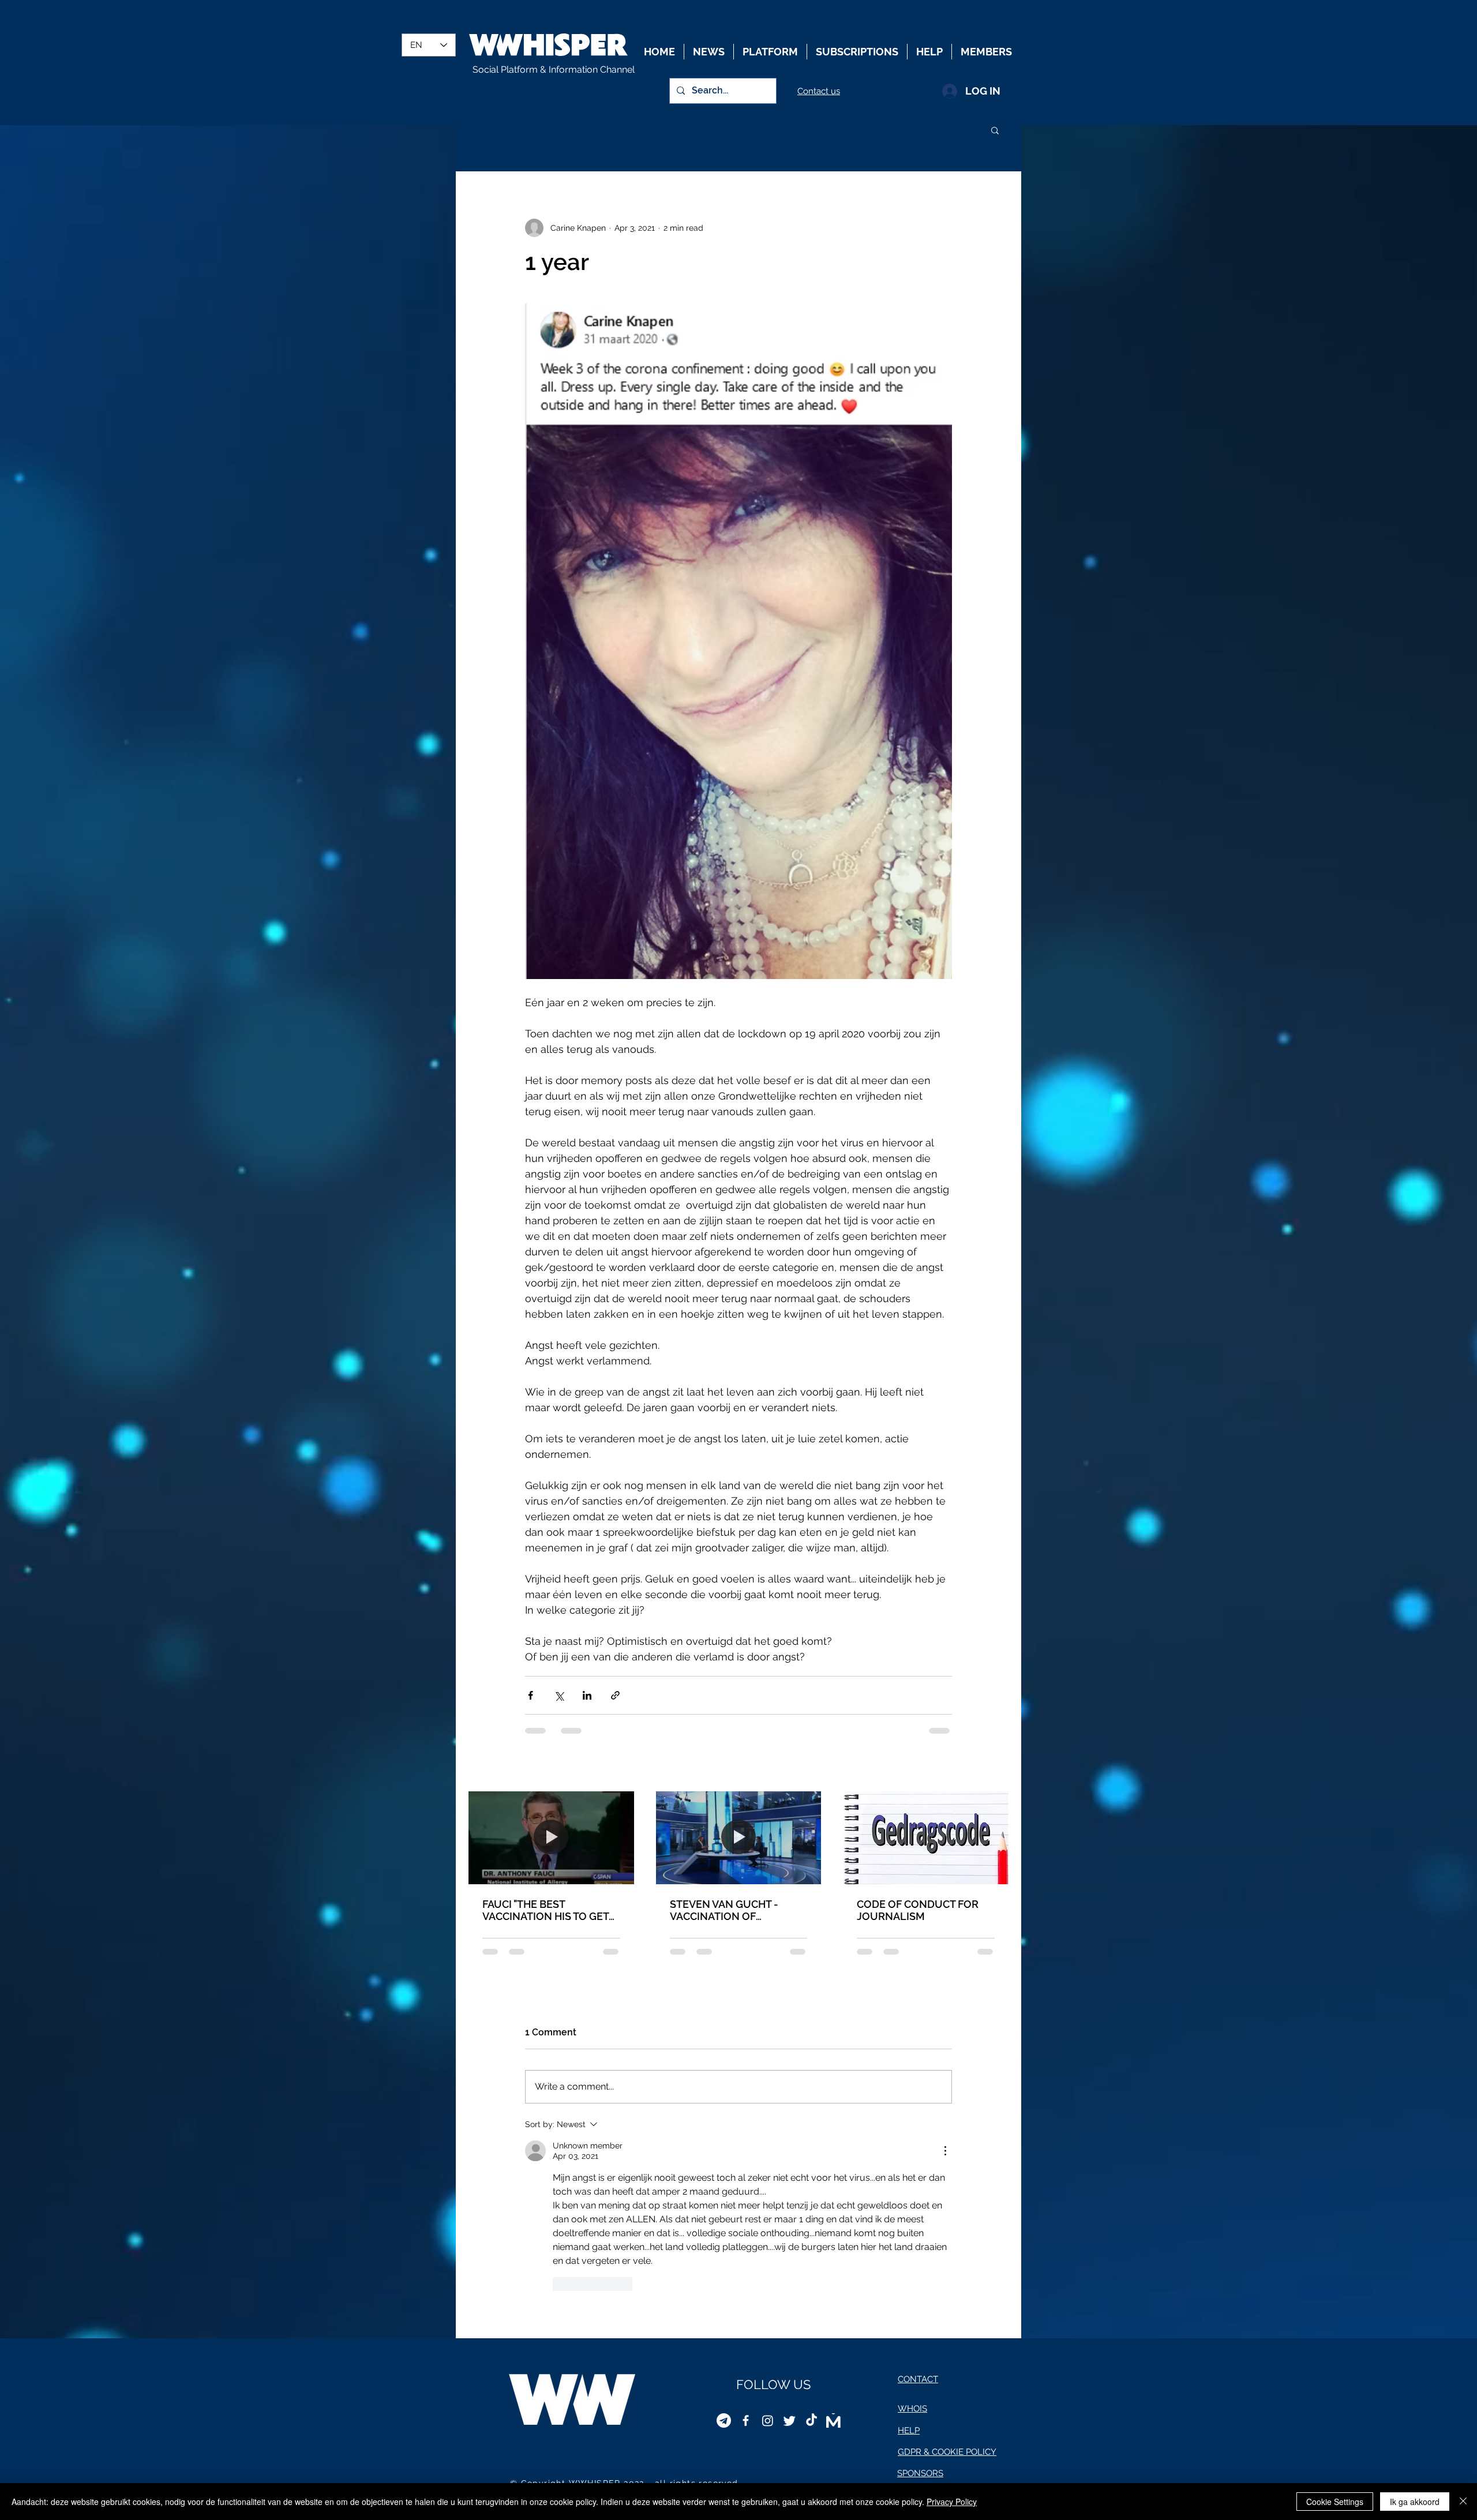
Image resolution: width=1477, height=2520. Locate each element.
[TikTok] (811, 2247)
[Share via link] (615, 1695)
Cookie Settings (1335, 2502)
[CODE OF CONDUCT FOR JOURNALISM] (926, 1838)
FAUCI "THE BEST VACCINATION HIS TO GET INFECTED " (546, 1910)
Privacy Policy (952, 2502)
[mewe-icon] (833, 2247)
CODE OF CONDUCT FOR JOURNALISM (918, 1910)
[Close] (1463, 2502)
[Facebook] (746, 2247)
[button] (995, 130)
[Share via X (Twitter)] (559, 1695)
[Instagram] (768, 2247)
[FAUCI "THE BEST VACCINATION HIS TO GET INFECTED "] (551, 1838)
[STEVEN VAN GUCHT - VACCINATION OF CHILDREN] (739, 1838)
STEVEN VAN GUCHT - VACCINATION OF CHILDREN (724, 1910)
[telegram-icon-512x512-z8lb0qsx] (724, 2247)
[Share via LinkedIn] (587, 1695)
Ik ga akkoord (1415, 2502)
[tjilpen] (790, 2247)
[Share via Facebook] (531, 1695)
